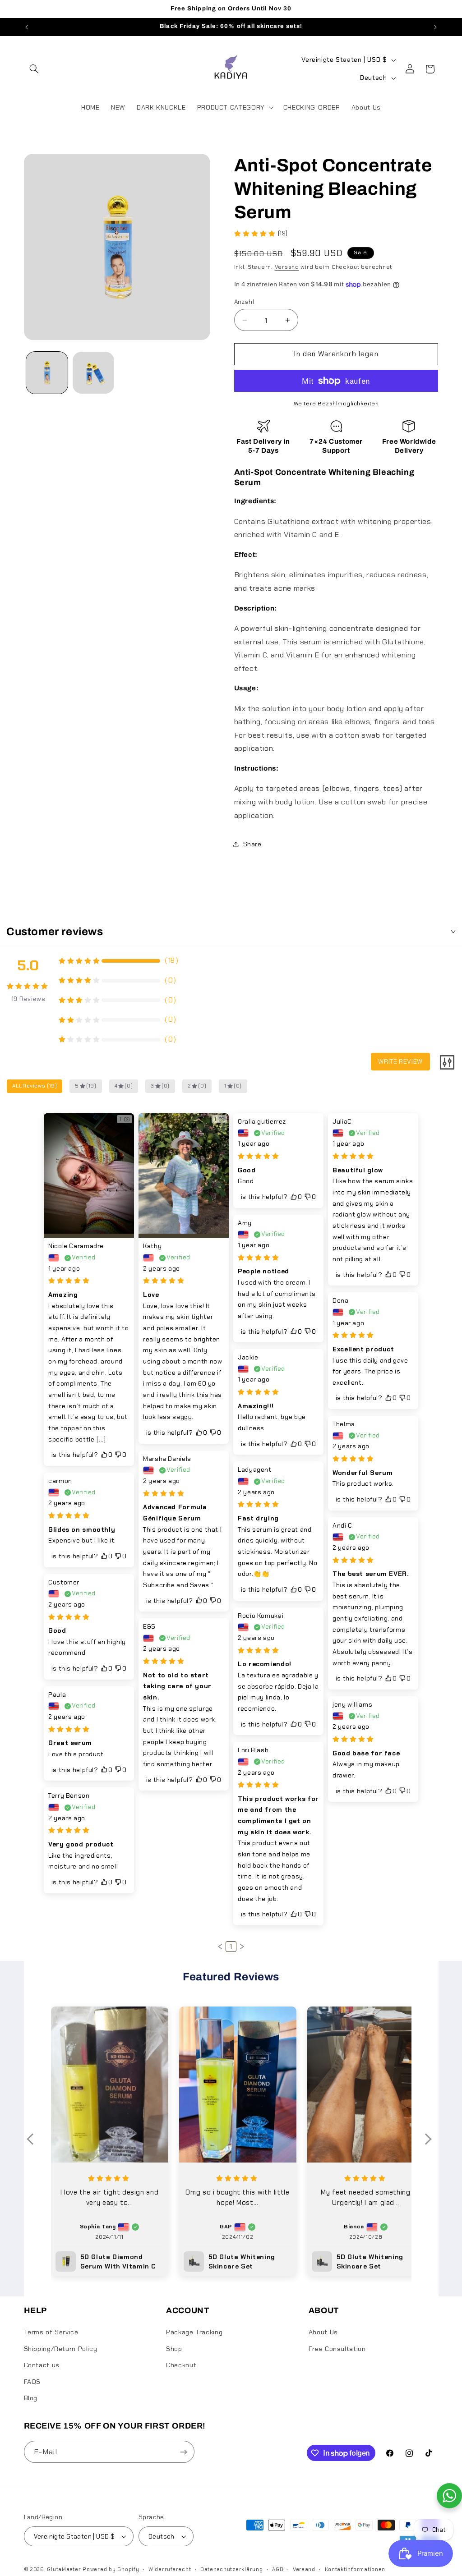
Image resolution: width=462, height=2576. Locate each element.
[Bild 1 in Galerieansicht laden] (47, 372)
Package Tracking (194, 2332)
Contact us (42, 2365)
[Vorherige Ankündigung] (27, 27)
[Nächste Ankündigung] (435, 27)
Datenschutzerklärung (232, 2569)
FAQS (32, 2382)
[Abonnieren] (183, 2452)
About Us (323, 2332)
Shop (174, 2349)
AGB (278, 2569)
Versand (287, 267)
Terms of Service (51, 2332)
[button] (34, 69)
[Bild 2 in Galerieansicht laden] (93, 372)
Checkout (181, 2365)
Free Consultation (337, 2349)
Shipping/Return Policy (61, 2349)
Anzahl (244, 302)
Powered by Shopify (111, 2569)
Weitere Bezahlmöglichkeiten (336, 404)
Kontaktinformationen (355, 2569)
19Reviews (28, 999)
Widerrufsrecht (170, 2569)
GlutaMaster (64, 2569)
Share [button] (252, 844)
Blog (31, 2398)
